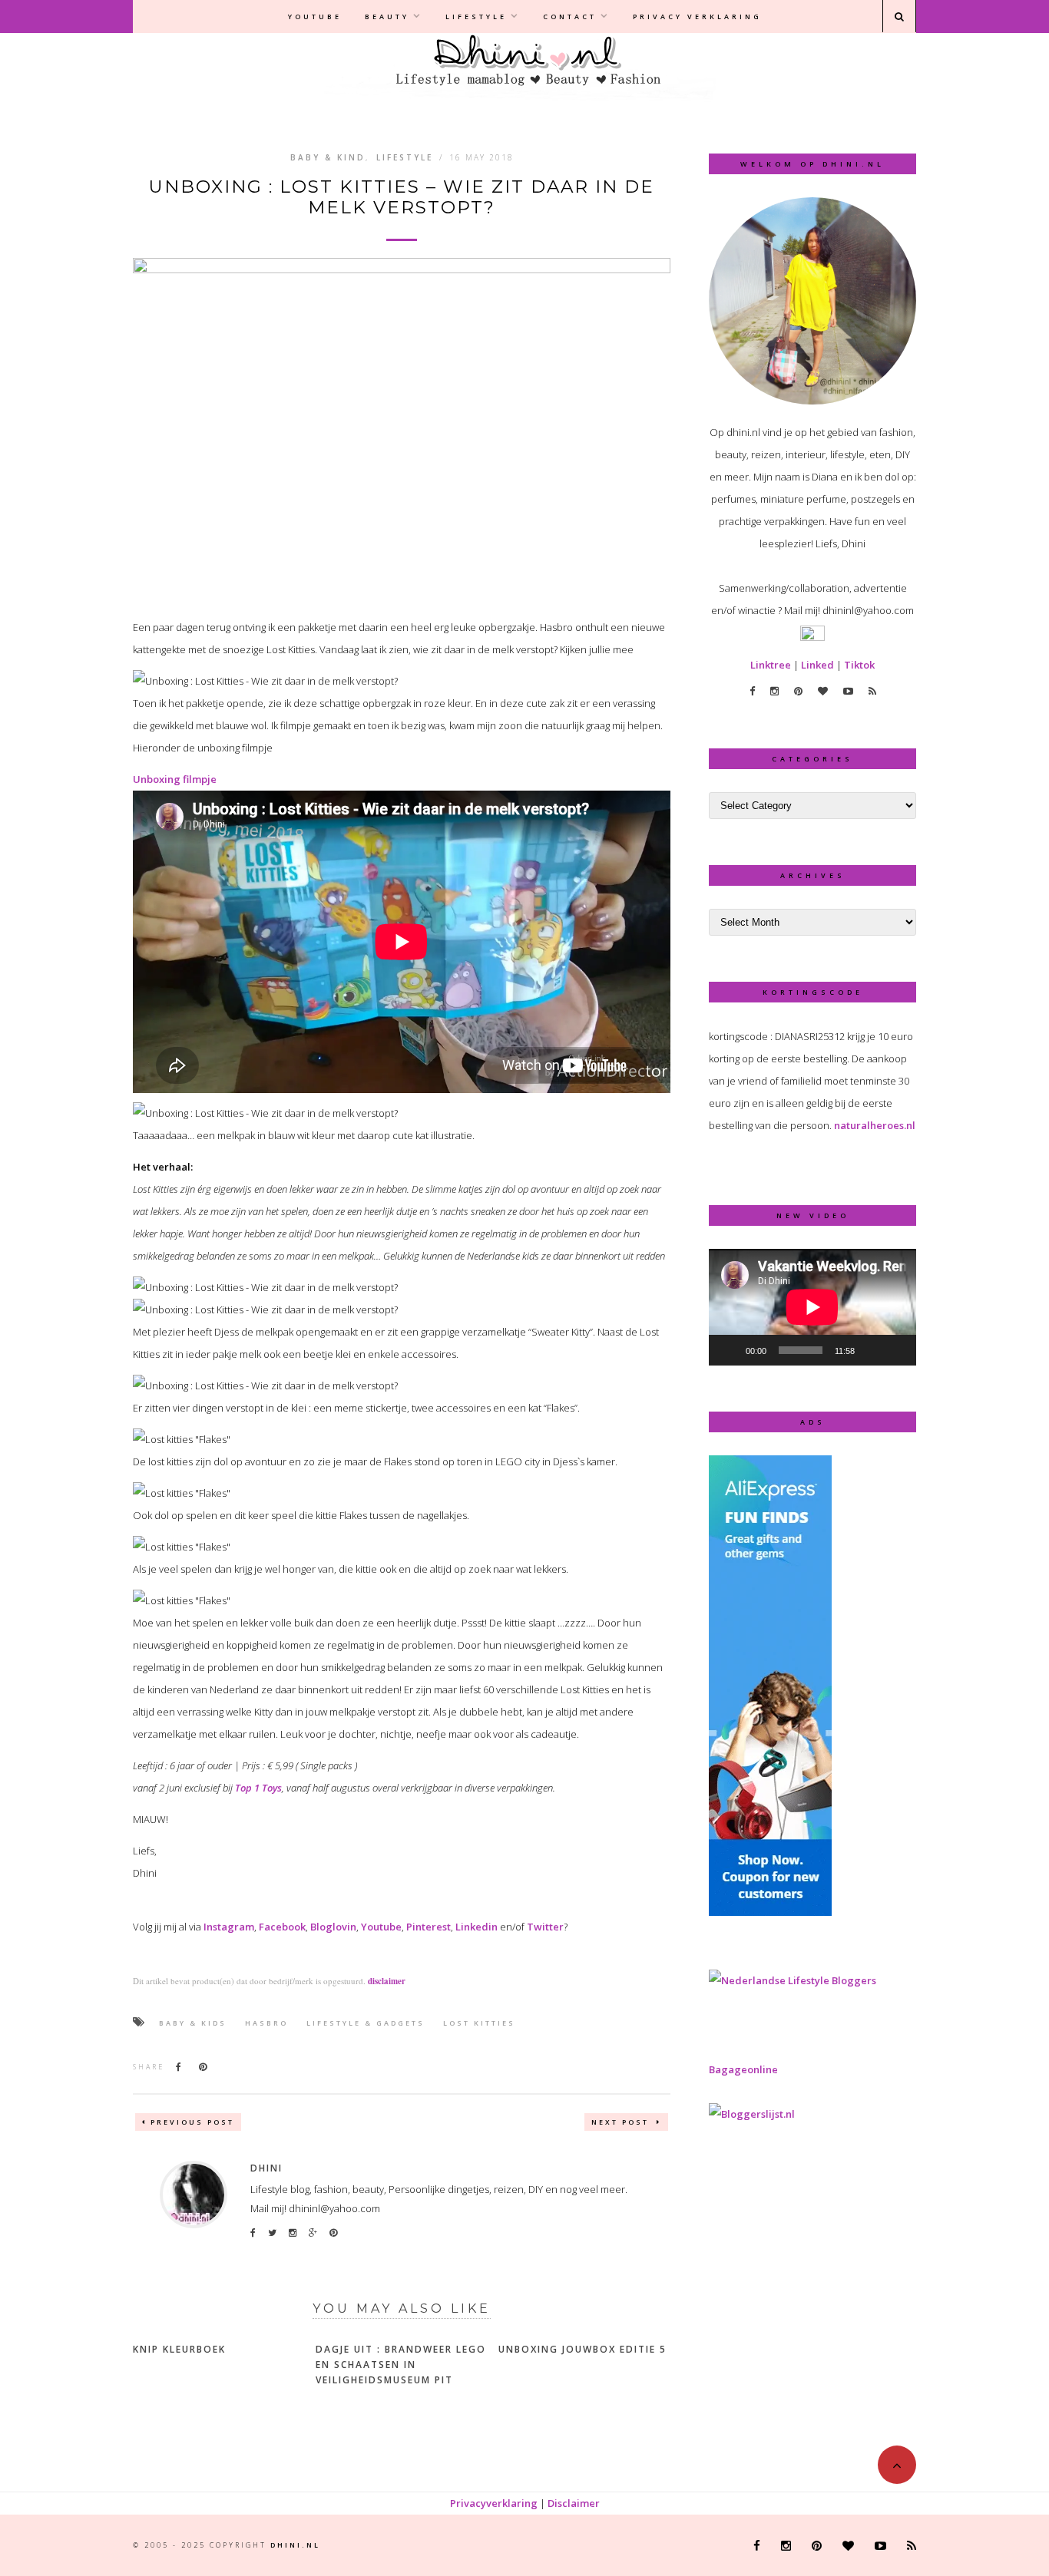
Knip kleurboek (179, 2349)
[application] (812, 1307)
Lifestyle (476, 17)
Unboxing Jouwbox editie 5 (582, 2349)
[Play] (729, 1350)
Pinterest (429, 1927)
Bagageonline (743, 2069)
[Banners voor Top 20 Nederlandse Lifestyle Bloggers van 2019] (793, 1980)
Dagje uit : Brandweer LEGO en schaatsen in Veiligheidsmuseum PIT (401, 2365)
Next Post (622, 2122)
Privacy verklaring (697, 17)
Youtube (315, 17)
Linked (817, 665)
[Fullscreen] (896, 1350)
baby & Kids (193, 2023)
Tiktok (859, 665)
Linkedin (477, 1927)
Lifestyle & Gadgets (366, 2023)
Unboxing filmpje (175, 779)
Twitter (545, 1927)
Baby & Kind (328, 157)
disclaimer (387, 1981)
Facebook (282, 1927)
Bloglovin (333, 1927)
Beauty (387, 17)
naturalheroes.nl (875, 1125)
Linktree (771, 665)
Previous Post (192, 2122)
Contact (570, 17)
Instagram (229, 1927)
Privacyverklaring (494, 2503)
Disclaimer (574, 2503)
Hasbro (266, 2023)
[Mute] (872, 1350)
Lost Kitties (479, 2023)
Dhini (266, 2168)
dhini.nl (295, 2545)
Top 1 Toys (258, 1788)
